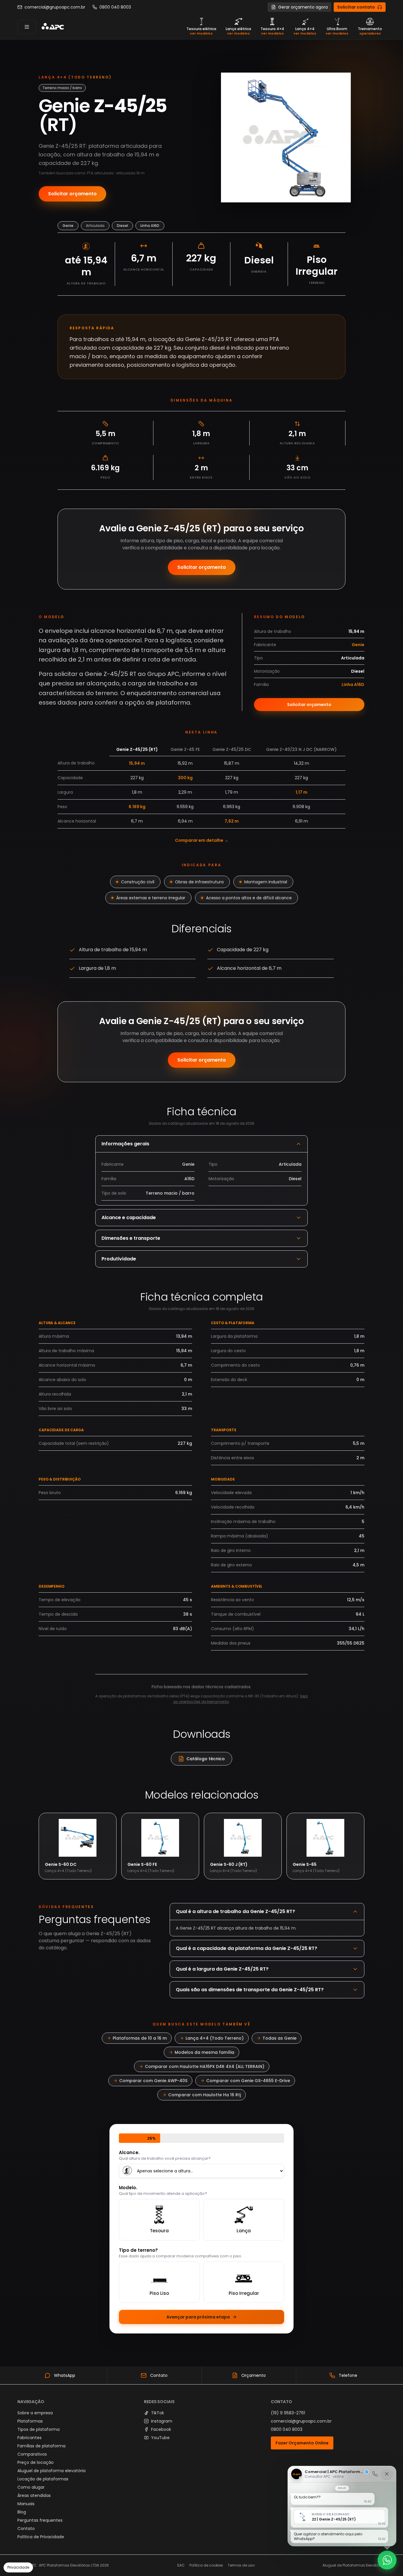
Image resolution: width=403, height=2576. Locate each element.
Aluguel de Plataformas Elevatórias (354, 2565)
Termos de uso (241, 2565)
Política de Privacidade (41, 2537)
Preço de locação (36, 2462)
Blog (22, 2512)
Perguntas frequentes (40, 2520)
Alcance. (129, 2153)
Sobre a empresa (35, 2413)
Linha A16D (150, 226)
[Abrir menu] (27, 27)
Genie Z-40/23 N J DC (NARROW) (301, 749)
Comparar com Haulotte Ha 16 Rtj (204, 2095)
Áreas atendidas (34, 2495)
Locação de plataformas (43, 2479)
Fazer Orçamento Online (302, 2443)
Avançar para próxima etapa (198, 2317)
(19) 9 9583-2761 (288, 2413)
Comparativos (32, 2454)
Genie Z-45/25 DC (232, 749)
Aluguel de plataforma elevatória (51, 2471)
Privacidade (18, 2567)
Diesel (122, 226)
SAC (181, 2565)
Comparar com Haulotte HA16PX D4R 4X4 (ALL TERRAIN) (205, 2066)
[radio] (159, 2220)
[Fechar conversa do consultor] (387, 2474)
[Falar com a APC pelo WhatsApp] (387, 2560)
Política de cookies (206, 2565)
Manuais (26, 2504)
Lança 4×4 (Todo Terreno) (215, 2038)
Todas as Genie (280, 2038)
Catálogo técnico (206, 1759)
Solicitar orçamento (72, 194)
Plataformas (30, 2421)
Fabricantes (30, 2438)
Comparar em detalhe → (202, 840)
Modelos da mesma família (204, 2052)
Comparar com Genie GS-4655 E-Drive (248, 2081)
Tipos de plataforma (39, 2429)
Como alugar (31, 2487)
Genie (68, 226)
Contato (26, 2528)
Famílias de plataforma (41, 2446)
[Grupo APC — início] (53, 27)
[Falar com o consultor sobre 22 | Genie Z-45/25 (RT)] (342, 2506)
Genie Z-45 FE (185, 749)
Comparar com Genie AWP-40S (153, 2081)
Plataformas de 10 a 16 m (140, 2038)
